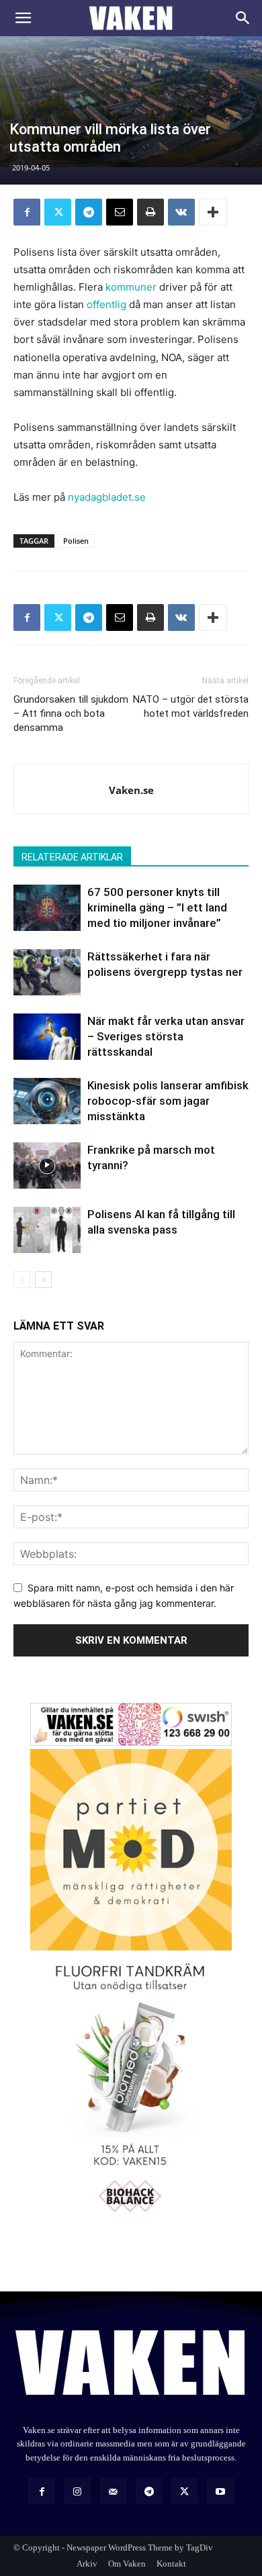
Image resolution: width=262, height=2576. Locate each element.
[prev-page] (22, 1280)
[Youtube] (220, 2491)
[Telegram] (89, 212)
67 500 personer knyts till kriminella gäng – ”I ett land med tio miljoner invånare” (157, 907)
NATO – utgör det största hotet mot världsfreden (191, 706)
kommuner (131, 287)
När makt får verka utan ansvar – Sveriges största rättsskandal (166, 1036)
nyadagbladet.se (107, 497)
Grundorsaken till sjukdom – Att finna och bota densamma (71, 713)
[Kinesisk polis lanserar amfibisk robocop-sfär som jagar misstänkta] (47, 1101)
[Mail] (113, 2491)
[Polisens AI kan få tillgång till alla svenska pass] (47, 1230)
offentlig (106, 304)
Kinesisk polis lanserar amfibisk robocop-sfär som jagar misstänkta (168, 1101)
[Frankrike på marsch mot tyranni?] (47, 1166)
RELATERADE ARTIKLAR (72, 857)
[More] (213, 212)
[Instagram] (78, 2491)
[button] (23, 18)
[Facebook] (27, 212)
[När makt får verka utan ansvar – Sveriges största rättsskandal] (47, 1037)
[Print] (150, 212)
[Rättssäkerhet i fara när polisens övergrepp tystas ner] (47, 972)
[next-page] (43, 1280)
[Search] (243, 18)
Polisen (76, 541)
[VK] (181, 212)
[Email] (120, 212)
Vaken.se (131, 790)
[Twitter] (58, 212)
